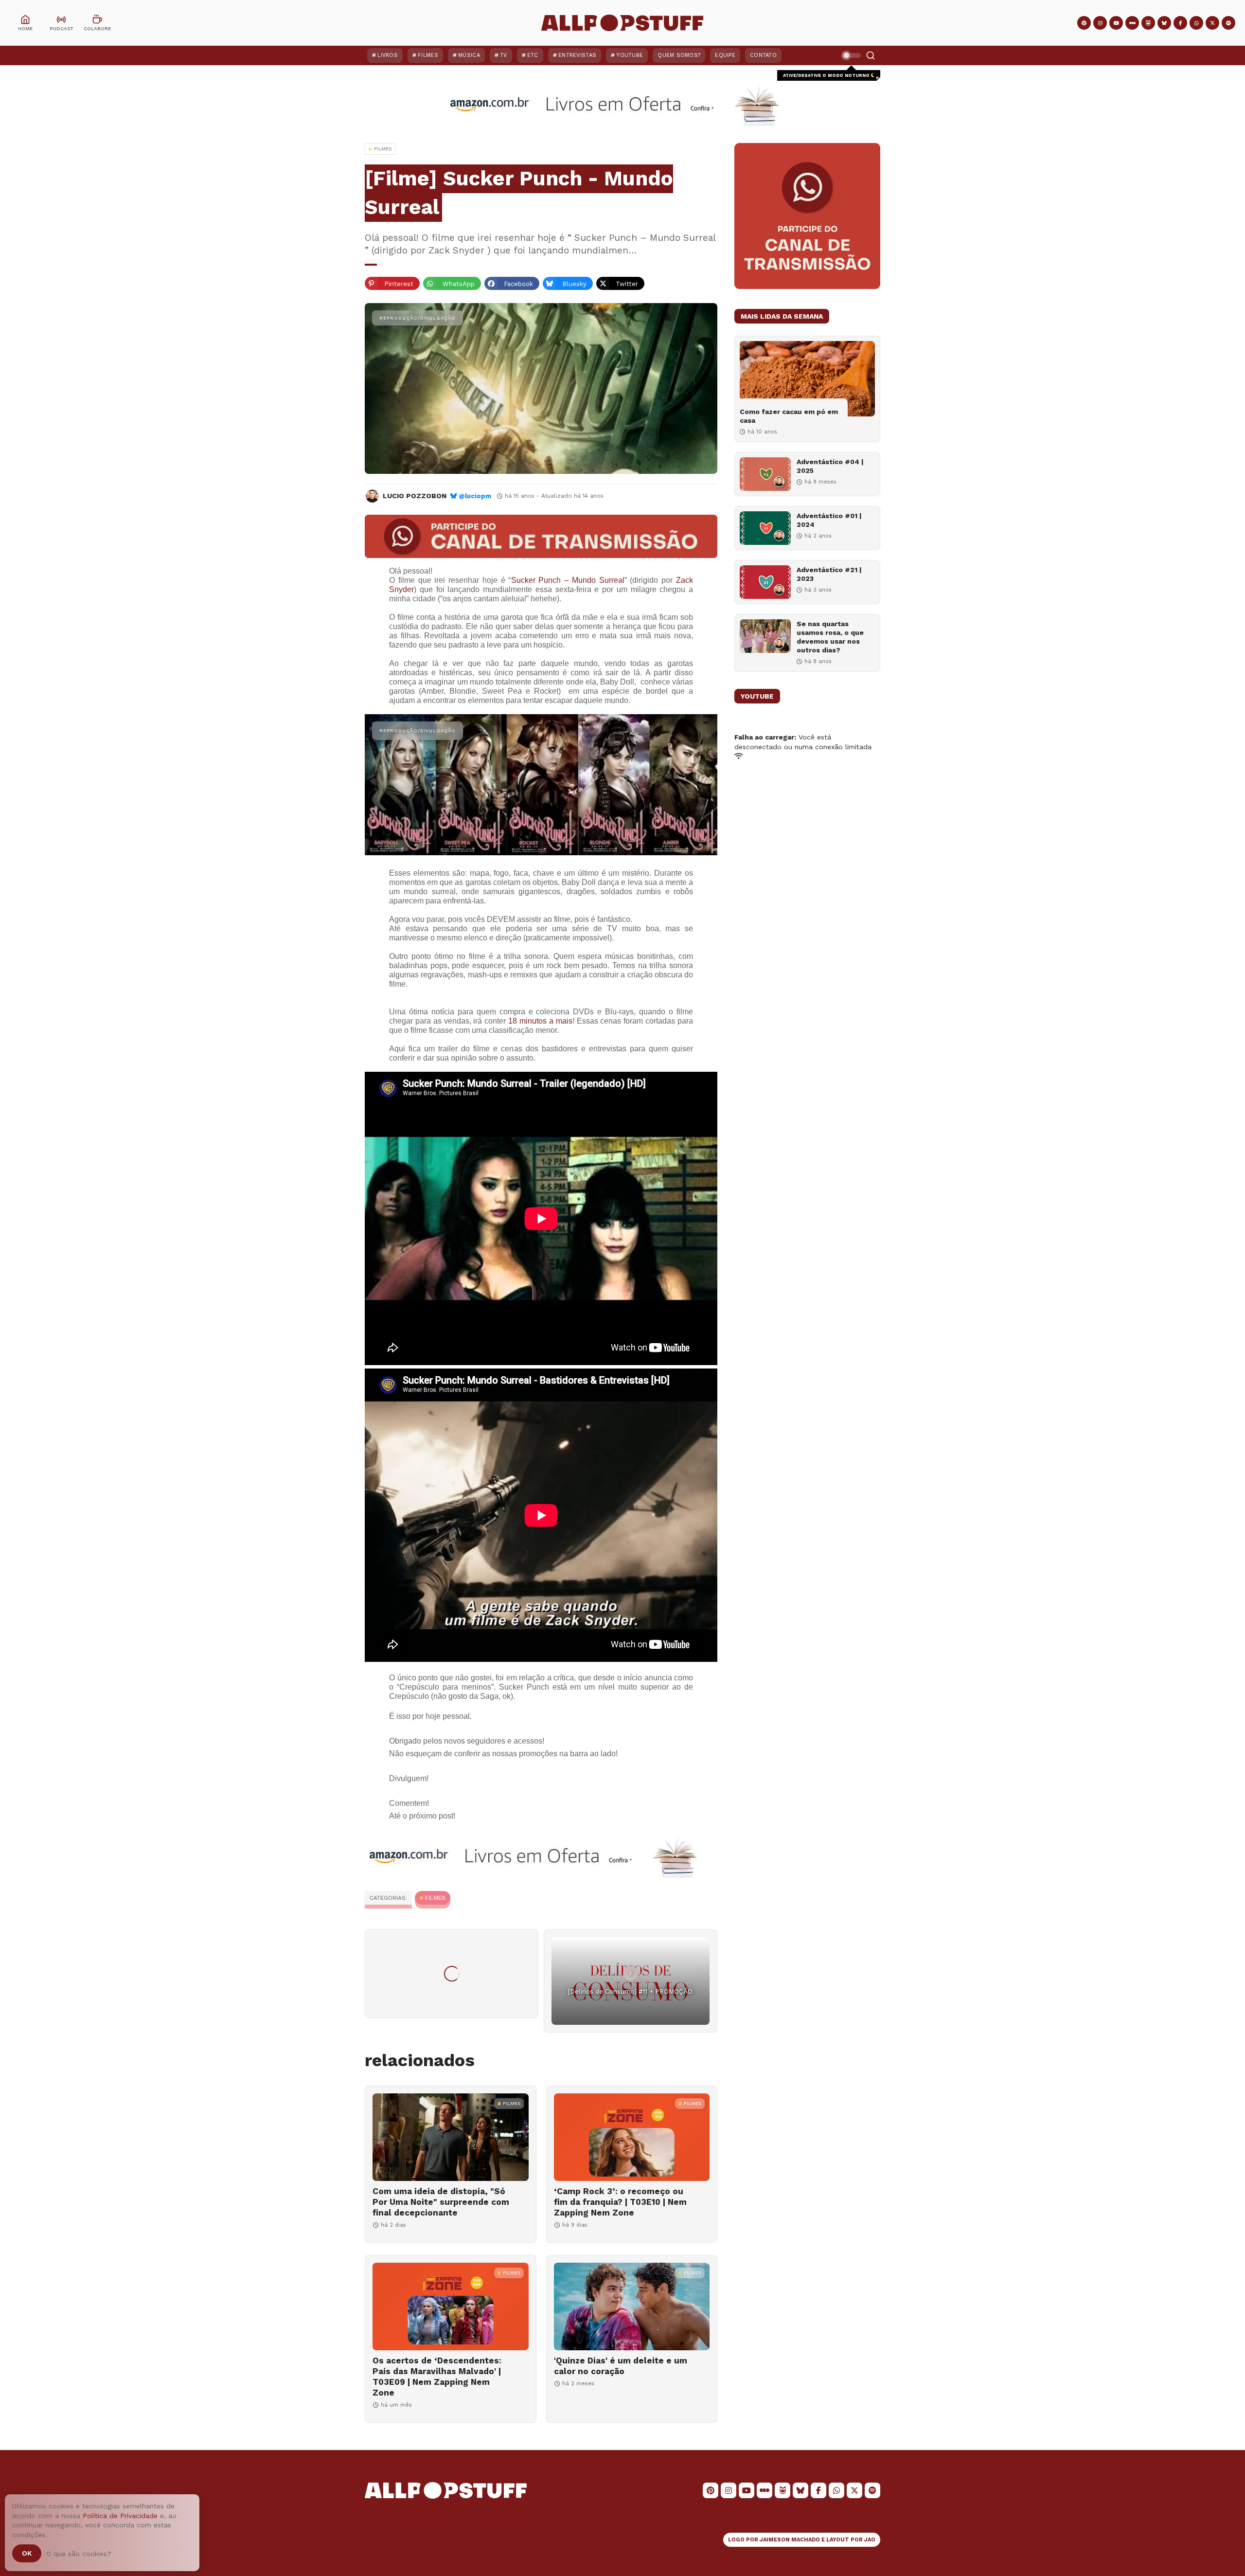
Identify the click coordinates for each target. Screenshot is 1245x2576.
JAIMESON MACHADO (790, 2540)
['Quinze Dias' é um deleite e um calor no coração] (632, 2306)
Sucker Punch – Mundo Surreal (568, 580)
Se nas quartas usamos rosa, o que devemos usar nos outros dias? (830, 637)
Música (469, 55)
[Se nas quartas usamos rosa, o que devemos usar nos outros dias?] (765, 636)
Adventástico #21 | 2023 (829, 574)
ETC (533, 55)
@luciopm (475, 496)
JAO (870, 2540)
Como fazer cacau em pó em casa (789, 416)
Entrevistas (577, 55)
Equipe (725, 55)
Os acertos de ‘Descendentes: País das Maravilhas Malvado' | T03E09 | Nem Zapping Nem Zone (437, 2377)
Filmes (428, 55)
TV (504, 55)
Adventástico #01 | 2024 (829, 520)
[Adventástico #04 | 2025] (765, 474)
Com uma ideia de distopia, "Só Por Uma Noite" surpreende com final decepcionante (441, 2202)
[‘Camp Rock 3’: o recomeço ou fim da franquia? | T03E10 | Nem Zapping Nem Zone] (632, 2137)
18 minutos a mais (540, 1021)
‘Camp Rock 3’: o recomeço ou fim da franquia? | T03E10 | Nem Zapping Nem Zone (620, 2202)
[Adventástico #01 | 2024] (765, 528)
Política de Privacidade (120, 2516)
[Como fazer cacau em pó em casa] (807, 379)
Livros (388, 55)
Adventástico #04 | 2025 (830, 466)
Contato (763, 55)
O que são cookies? (79, 2554)
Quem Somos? (679, 55)
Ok (27, 2553)
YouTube (630, 55)
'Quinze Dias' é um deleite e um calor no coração (621, 2366)
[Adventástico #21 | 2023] (765, 582)
